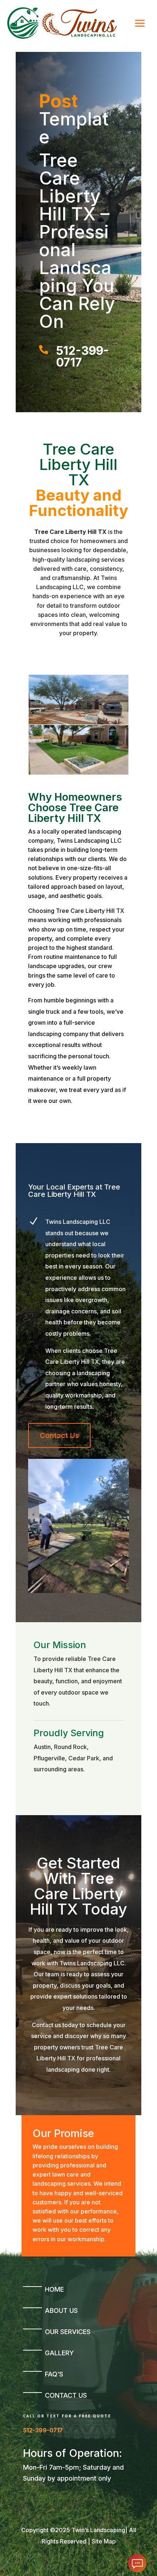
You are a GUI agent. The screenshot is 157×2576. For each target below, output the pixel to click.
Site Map (104, 2541)
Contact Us (59, 1435)
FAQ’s (54, 2374)
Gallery (59, 2353)
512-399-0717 (43, 2430)
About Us (61, 2311)
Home (54, 2289)
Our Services (68, 2332)
